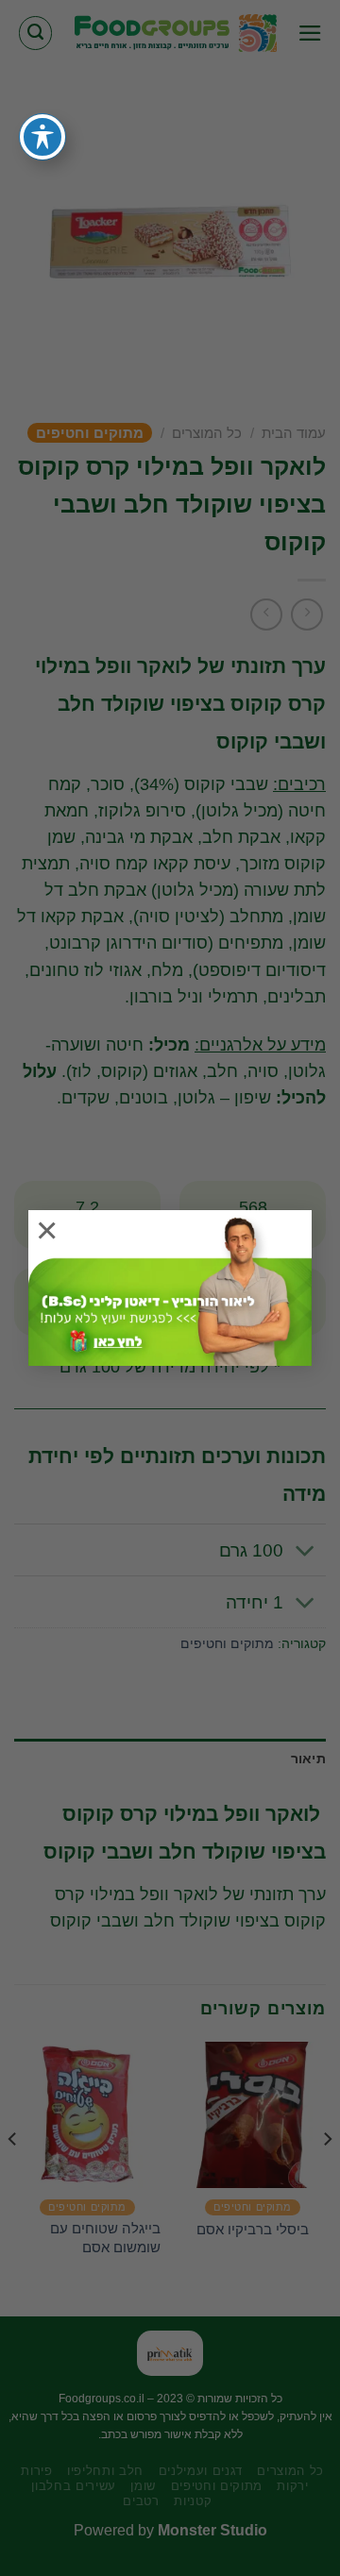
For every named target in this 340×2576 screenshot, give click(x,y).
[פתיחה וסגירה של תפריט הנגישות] (42, 137)
